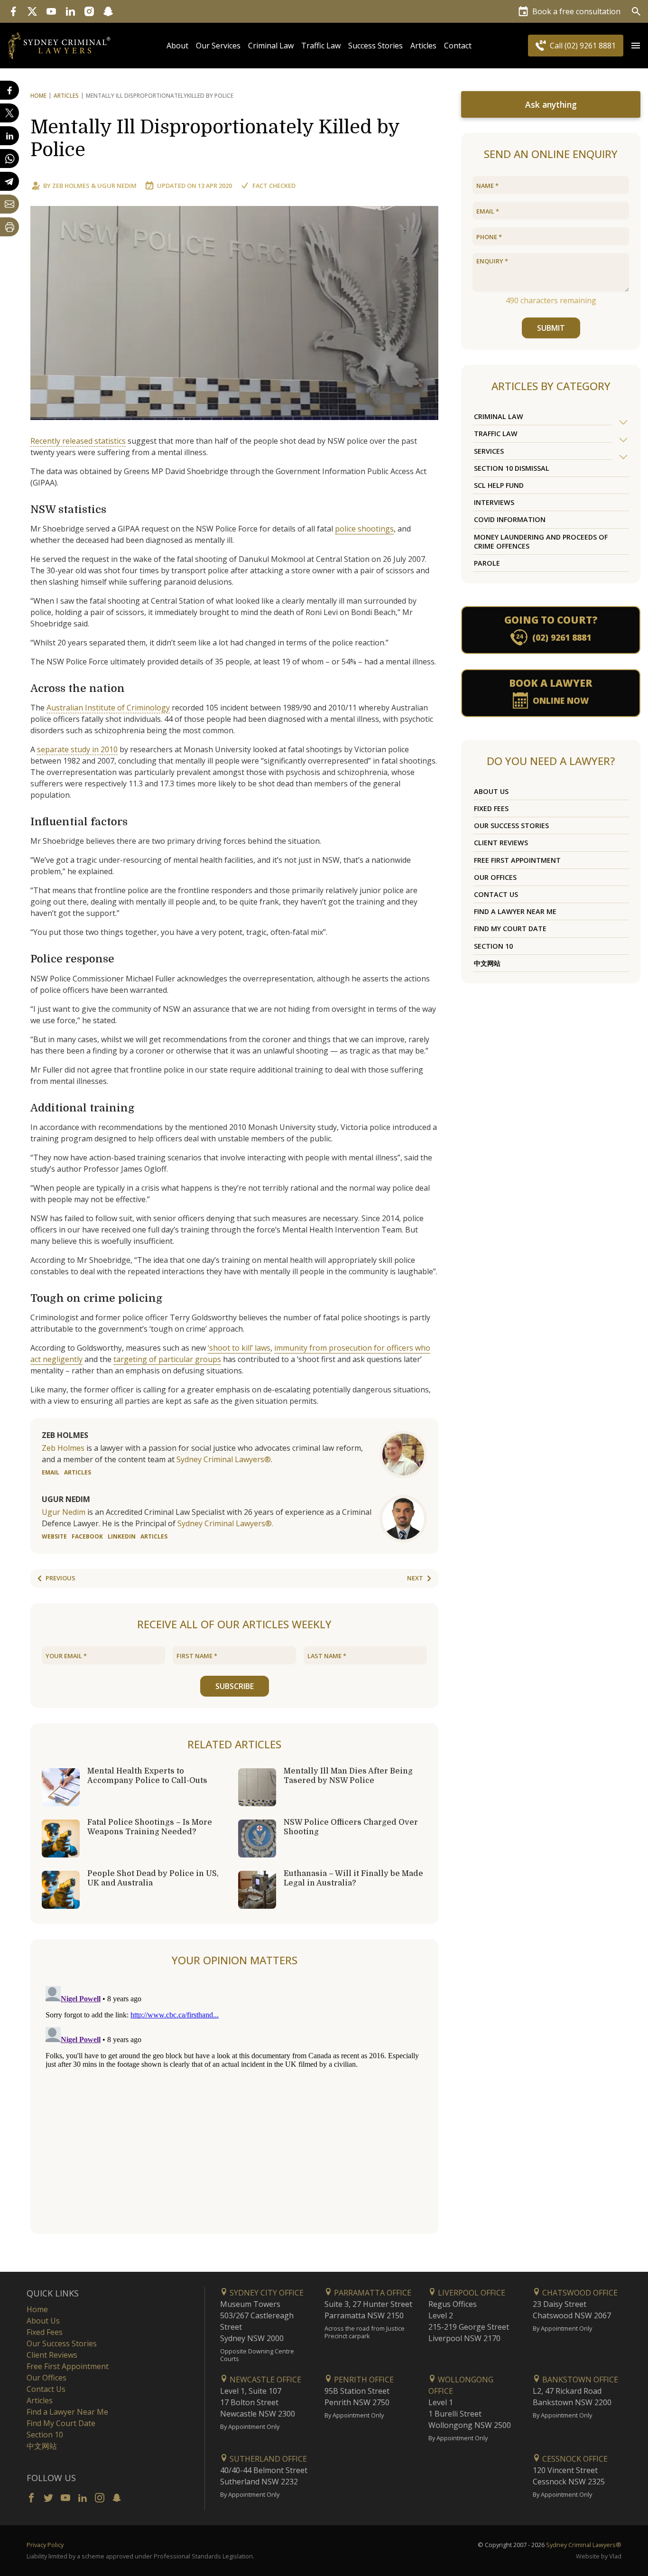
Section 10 (493, 946)
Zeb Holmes (71, 186)
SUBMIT (551, 328)
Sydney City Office (266, 2293)
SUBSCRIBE (235, 1686)
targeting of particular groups (167, 1359)
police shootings (364, 529)
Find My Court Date (510, 929)
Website (54, 1536)
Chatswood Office (579, 2293)
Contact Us (496, 894)
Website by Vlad (599, 2556)
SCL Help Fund (499, 485)
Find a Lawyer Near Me (515, 911)
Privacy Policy (45, 2545)
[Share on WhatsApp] (9, 159)
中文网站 (487, 963)
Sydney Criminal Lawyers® (224, 1459)
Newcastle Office (264, 2380)
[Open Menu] (636, 46)
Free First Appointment (517, 860)
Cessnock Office (574, 2459)
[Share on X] (9, 113)
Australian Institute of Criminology (108, 708)
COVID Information (510, 519)
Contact (458, 46)
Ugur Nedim (117, 186)
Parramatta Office (372, 2293)
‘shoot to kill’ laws (239, 1348)
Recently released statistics (78, 441)
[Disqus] (234, 2101)
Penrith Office (363, 2380)
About (177, 46)
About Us (491, 791)
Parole (487, 563)
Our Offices (495, 877)
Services (489, 451)
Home (38, 96)
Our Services (218, 46)
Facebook (87, 1536)
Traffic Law (321, 46)
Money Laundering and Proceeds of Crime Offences (541, 541)
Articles (423, 46)
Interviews (494, 502)
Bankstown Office (579, 2380)
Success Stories (375, 46)
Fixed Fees (491, 808)
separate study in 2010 (77, 749)
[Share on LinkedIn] (9, 136)
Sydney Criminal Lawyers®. (225, 1523)
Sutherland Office (267, 2459)
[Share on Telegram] (9, 181)
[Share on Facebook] (9, 90)
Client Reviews (501, 843)
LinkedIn (122, 1536)
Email (51, 1472)
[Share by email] (9, 204)
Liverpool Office (471, 2293)
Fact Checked (274, 186)
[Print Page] (9, 227)
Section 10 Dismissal (512, 468)
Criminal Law (271, 46)
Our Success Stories (511, 826)
